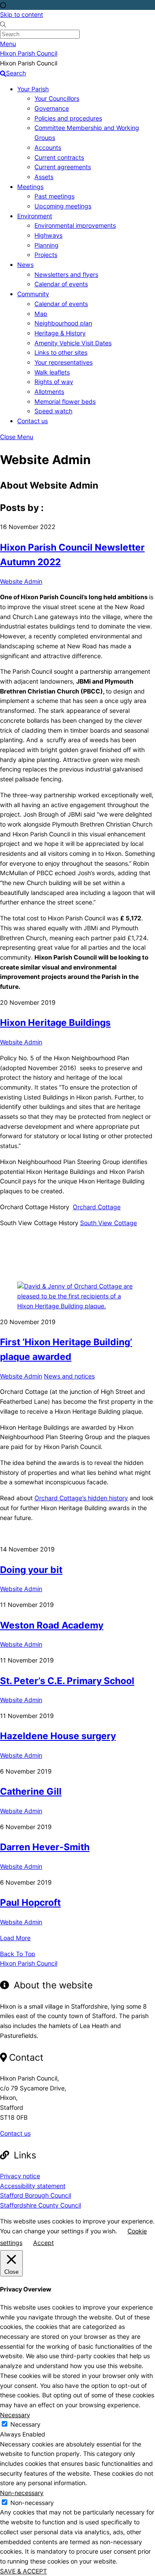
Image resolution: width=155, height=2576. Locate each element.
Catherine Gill (31, 1791)
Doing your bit (31, 1570)
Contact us (33, 421)
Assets (44, 177)
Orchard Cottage (97, 1207)
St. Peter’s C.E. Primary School (67, 1681)
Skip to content (22, 14)
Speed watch (53, 411)
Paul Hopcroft (30, 1902)
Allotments (49, 392)
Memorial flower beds (65, 401)
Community (33, 294)
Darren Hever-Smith (45, 1847)
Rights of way (54, 382)
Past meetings (54, 196)
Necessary (25, 2424)
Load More (15, 1938)
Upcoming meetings (63, 206)
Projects (46, 255)
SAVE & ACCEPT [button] (23, 2571)
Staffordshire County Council (40, 2205)
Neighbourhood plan (63, 323)
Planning (46, 245)
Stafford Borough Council (36, 2195)
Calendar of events (61, 284)
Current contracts (59, 157)
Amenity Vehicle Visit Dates (73, 343)
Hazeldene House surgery (58, 1736)
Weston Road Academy (52, 1625)
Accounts (48, 147)
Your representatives (64, 362)
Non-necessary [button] (22, 2493)
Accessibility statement (33, 2186)
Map (41, 314)
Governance (52, 108)
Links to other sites (61, 352)
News (25, 265)
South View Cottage (108, 1223)
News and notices (69, 1376)
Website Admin (21, 581)
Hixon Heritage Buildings (55, 1022)
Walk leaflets (52, 372)
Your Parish (33, 89)
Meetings (30, 187)
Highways (48, 235)
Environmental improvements (75, 225)
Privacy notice (20, 2176)
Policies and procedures (68, 118)
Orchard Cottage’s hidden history (81, 1498)
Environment (35, 216)
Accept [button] (43, 2243)
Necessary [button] (15, 2415)
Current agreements (63, 167)
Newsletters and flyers (66, 274)
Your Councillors (57, 98)
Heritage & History (60, 333)
